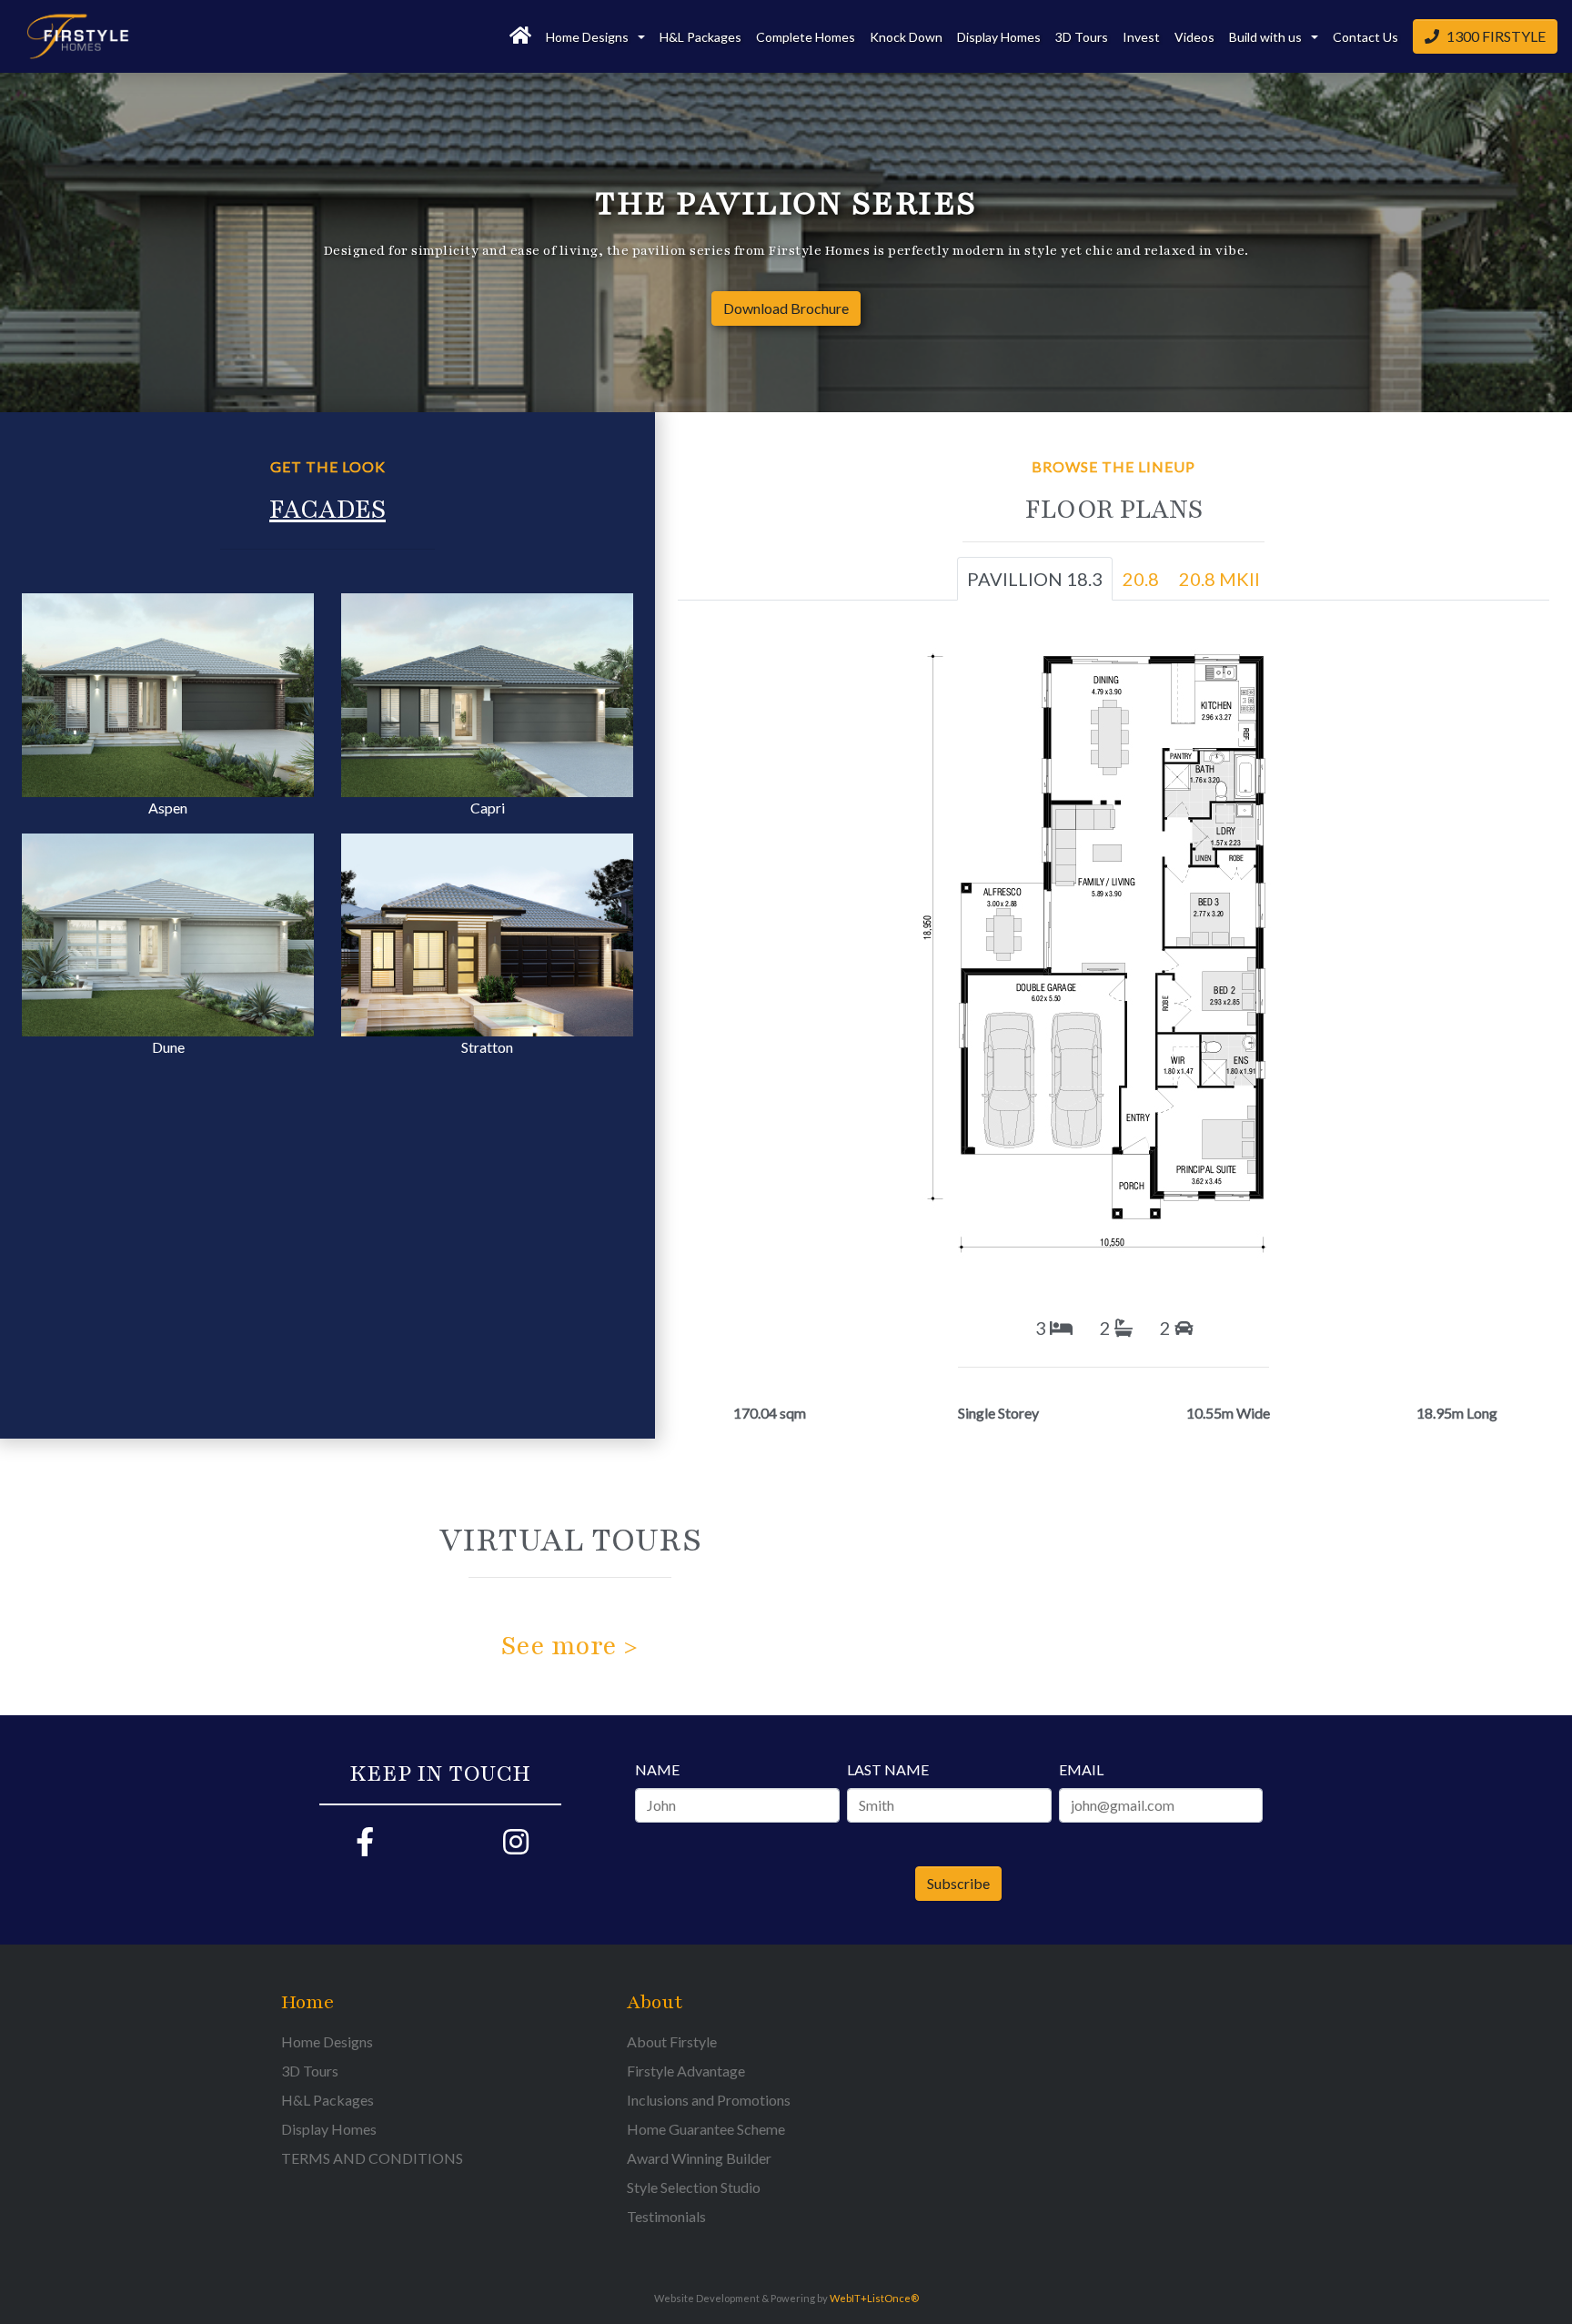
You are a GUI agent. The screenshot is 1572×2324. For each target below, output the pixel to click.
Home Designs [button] (589, 37)
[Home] (520, 36)
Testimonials (666, 2216)
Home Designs (327, 2041)
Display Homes (999, 37)
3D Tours (1082, 37)
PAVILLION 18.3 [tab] (1035, 579)
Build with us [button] (1267, 37)
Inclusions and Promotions (709, 2100)
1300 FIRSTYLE (1496, 36)
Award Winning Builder (699, 2158)
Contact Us (1365, 37)
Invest (1141, 37)
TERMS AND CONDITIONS (372, 2158)
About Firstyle (672, 2041)
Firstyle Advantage (686, 2071)
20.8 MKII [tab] (1219, 579)
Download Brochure (786, 308)
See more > (569, 1646)
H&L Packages (700, 37)
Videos (1194, 37)
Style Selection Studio (694, 2187)
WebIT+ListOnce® (874, 2298)
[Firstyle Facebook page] (365, 1847)
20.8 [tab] (1141, 579)
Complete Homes (806, 37)
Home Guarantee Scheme (706, 2129)
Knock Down (906, 37)
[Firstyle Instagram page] (516, 1847)
